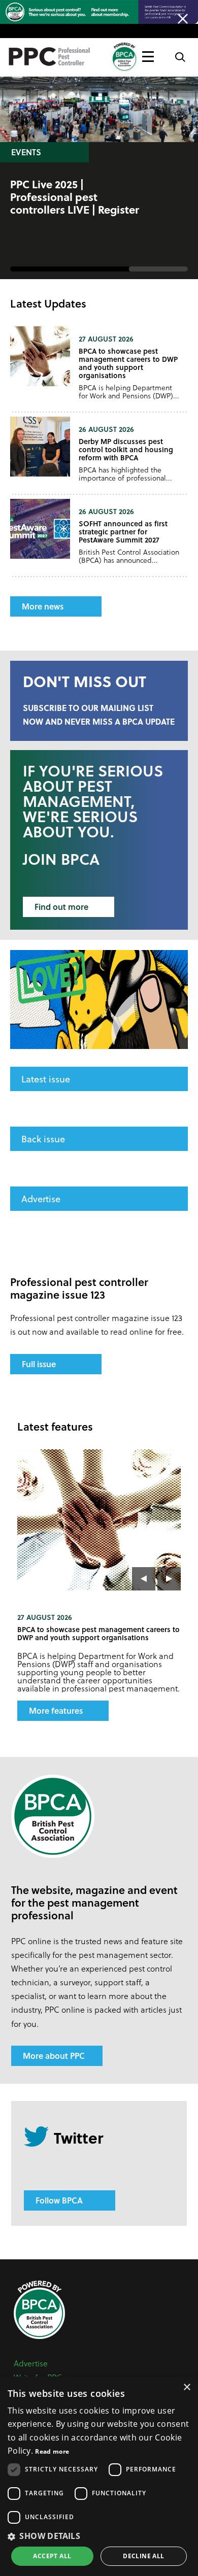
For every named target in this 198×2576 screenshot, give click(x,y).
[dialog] (99, 2476)
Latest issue (46, 1079)
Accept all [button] (52, 2556)
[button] (99, 2536)
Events (26, 152)
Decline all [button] (143, 2556)
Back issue (43, 1139)
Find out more (61, 907)
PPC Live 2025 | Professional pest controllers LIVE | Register (75, 197)
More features (56, 1710)
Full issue (39, 1364)
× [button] (187, 2387)
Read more (52, 2451)
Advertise (41, 1198)
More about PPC (54, 2056)
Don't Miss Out (85, 681)
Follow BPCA (59, 2200)
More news (43, 606)
